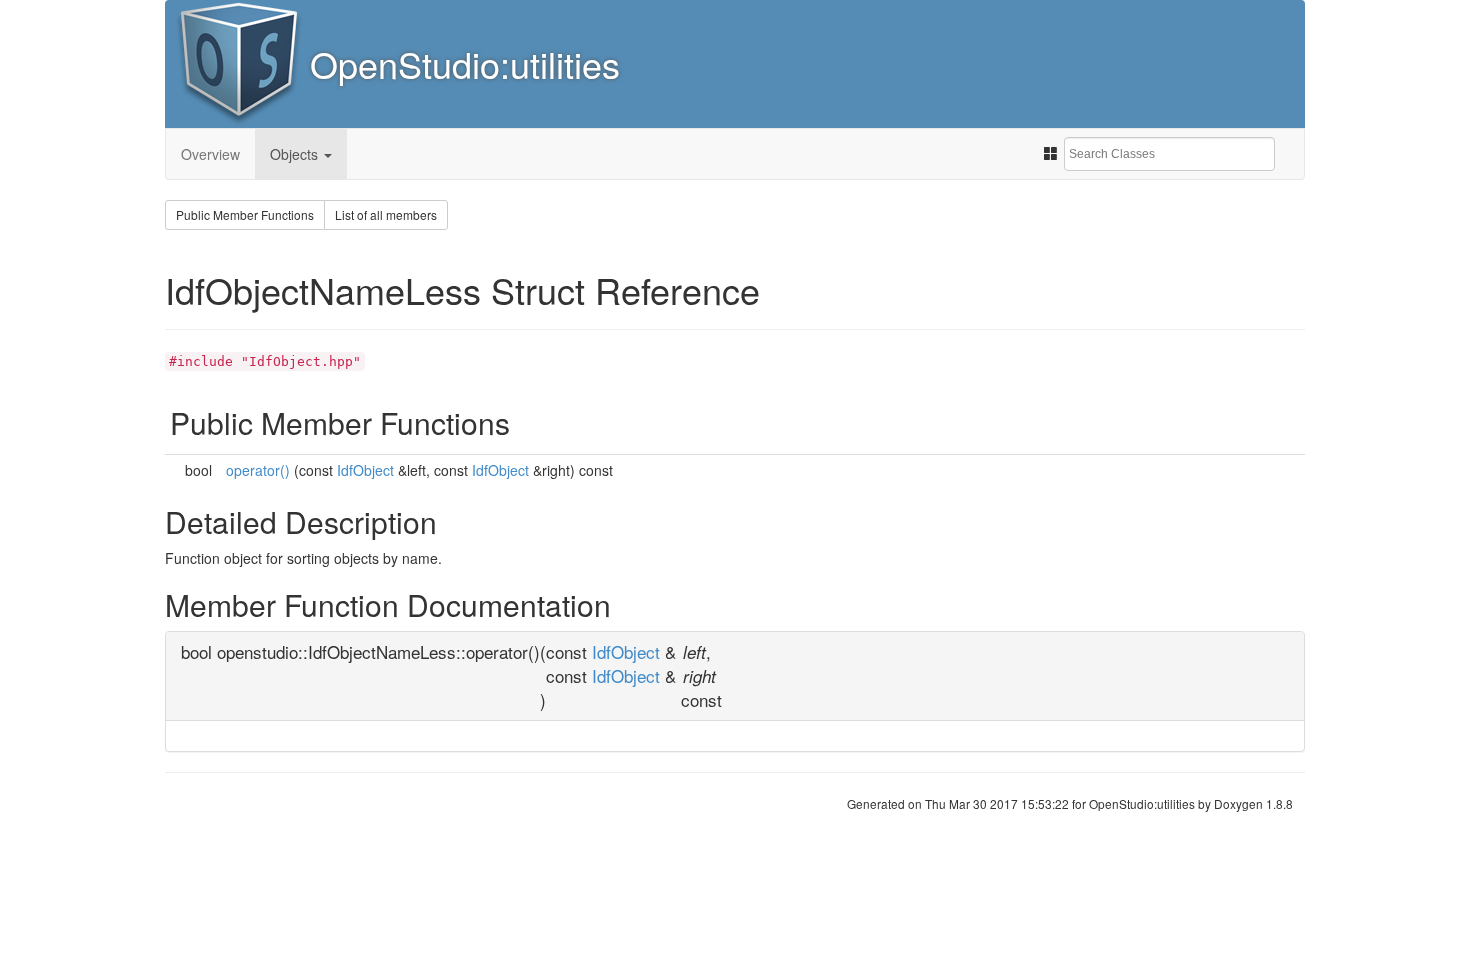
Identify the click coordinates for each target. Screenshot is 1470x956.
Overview (210, 154)
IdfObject (365, 470)
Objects (296, 154)
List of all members (386, 214)
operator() (258, 470)
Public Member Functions (245, 214)
